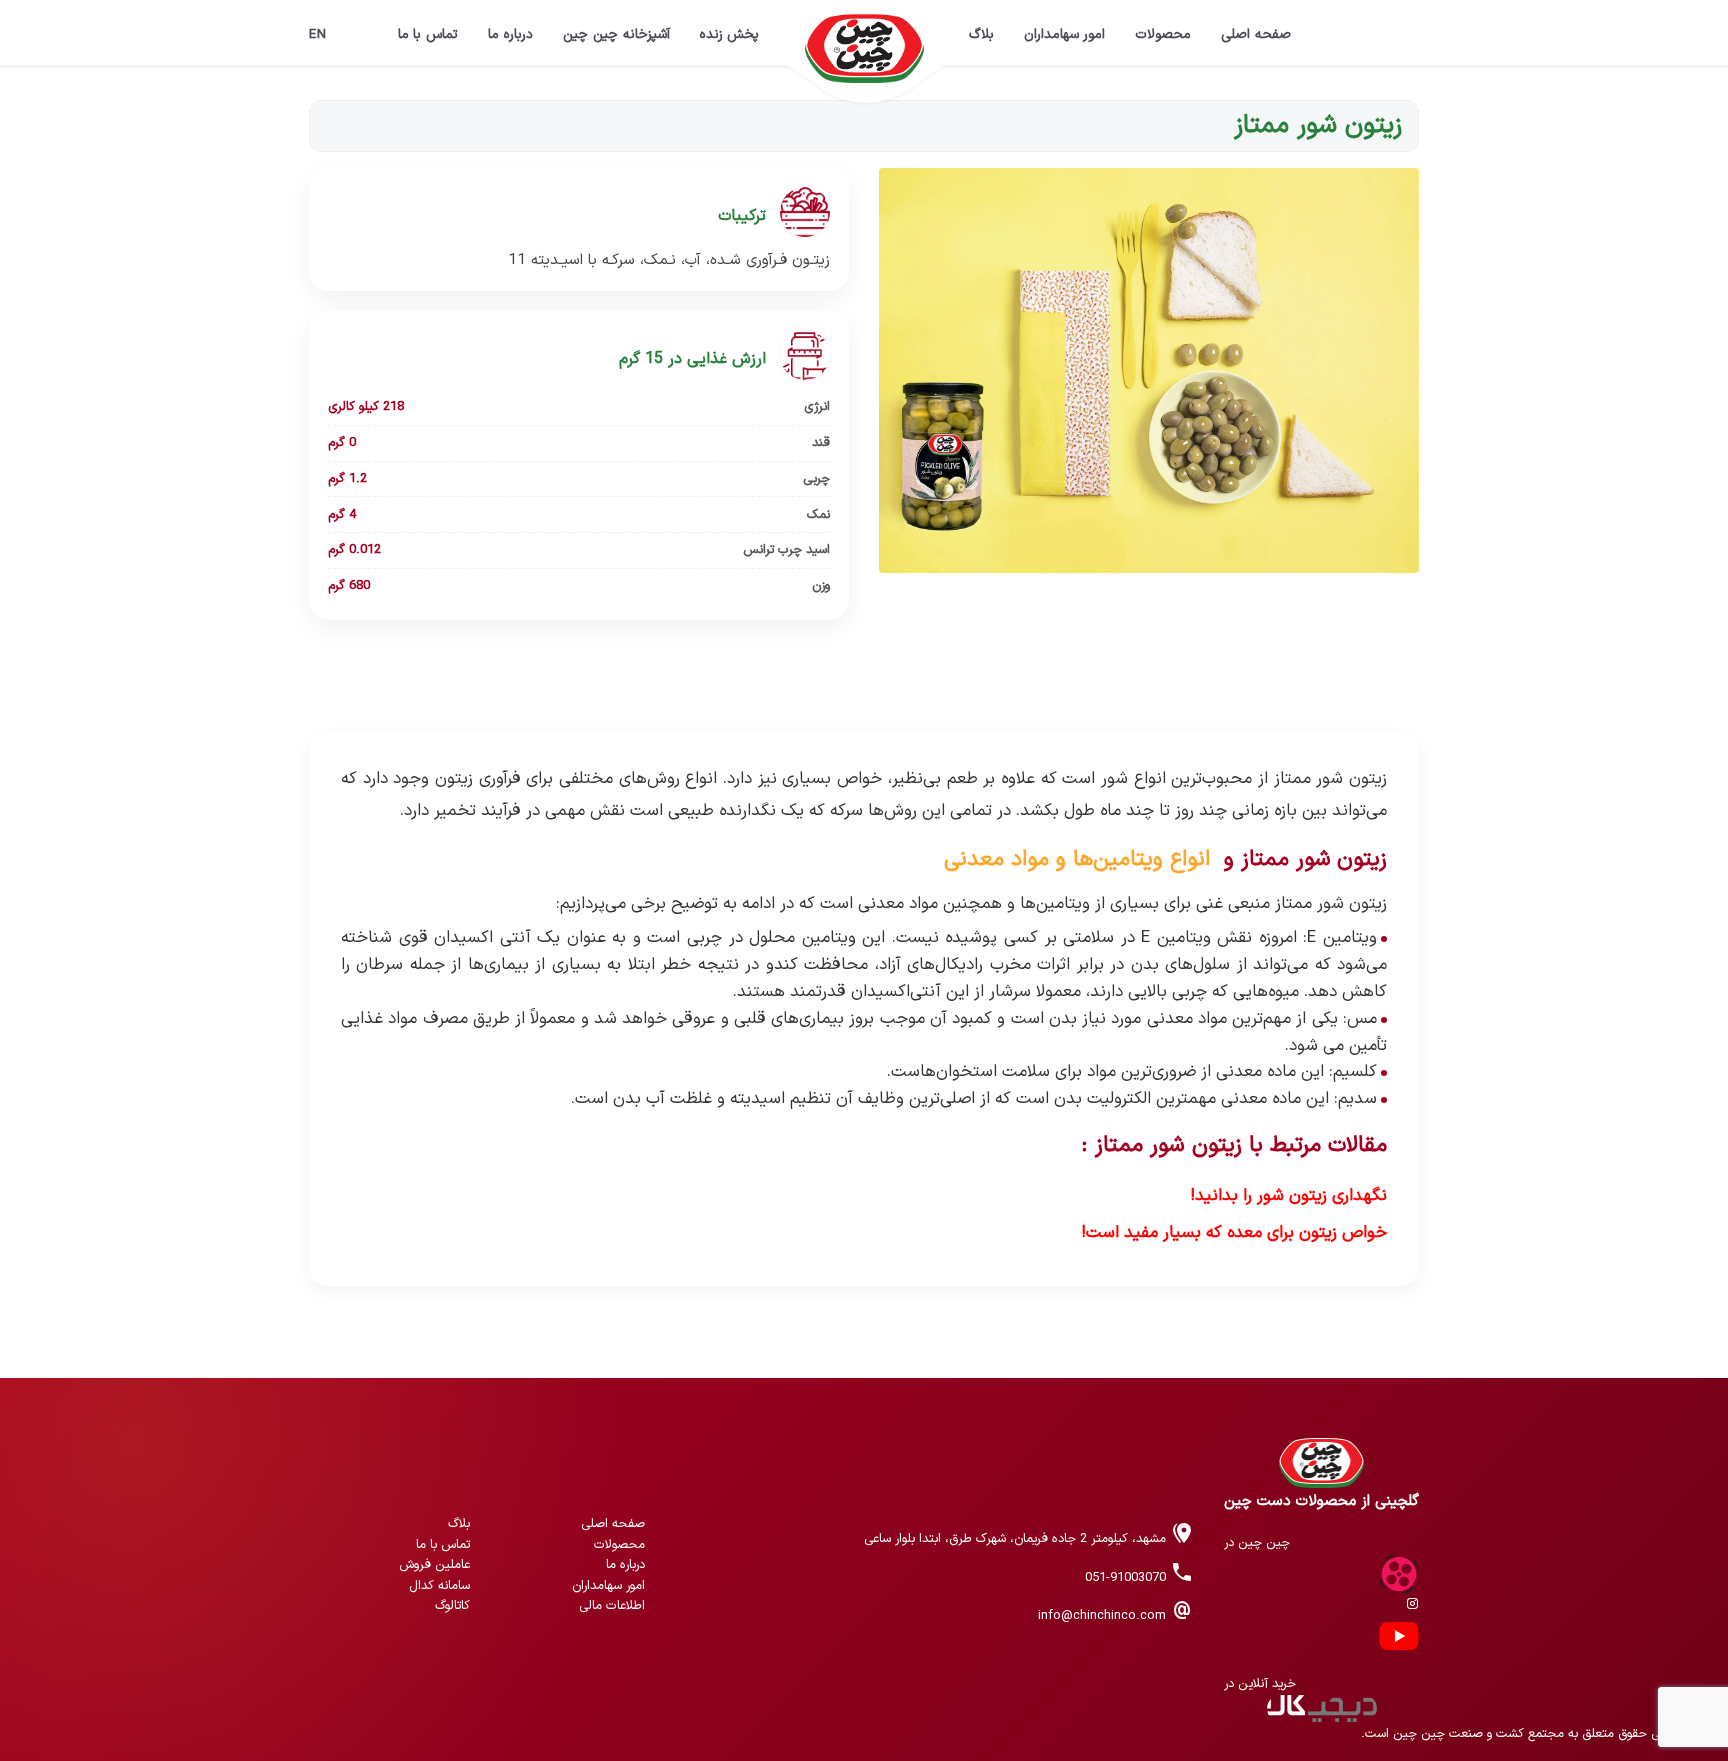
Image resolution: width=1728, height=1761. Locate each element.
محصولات (1163, 34)
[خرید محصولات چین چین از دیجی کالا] (1321, 1708)
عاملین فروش (434, 1564)
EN (318, 34)
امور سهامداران (1065, 34)
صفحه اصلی (1256, 34)
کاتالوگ (452, 1605)
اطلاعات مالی (612, 1605)
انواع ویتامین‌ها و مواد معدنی (1077, 859)
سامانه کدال (439, 1585)
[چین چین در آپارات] (1399, 1573)
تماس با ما (428, 34)
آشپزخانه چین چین (616, 34)
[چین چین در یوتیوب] (1399, 1634)
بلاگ (981, 34)
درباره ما (510, 34)
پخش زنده (730, 34)
